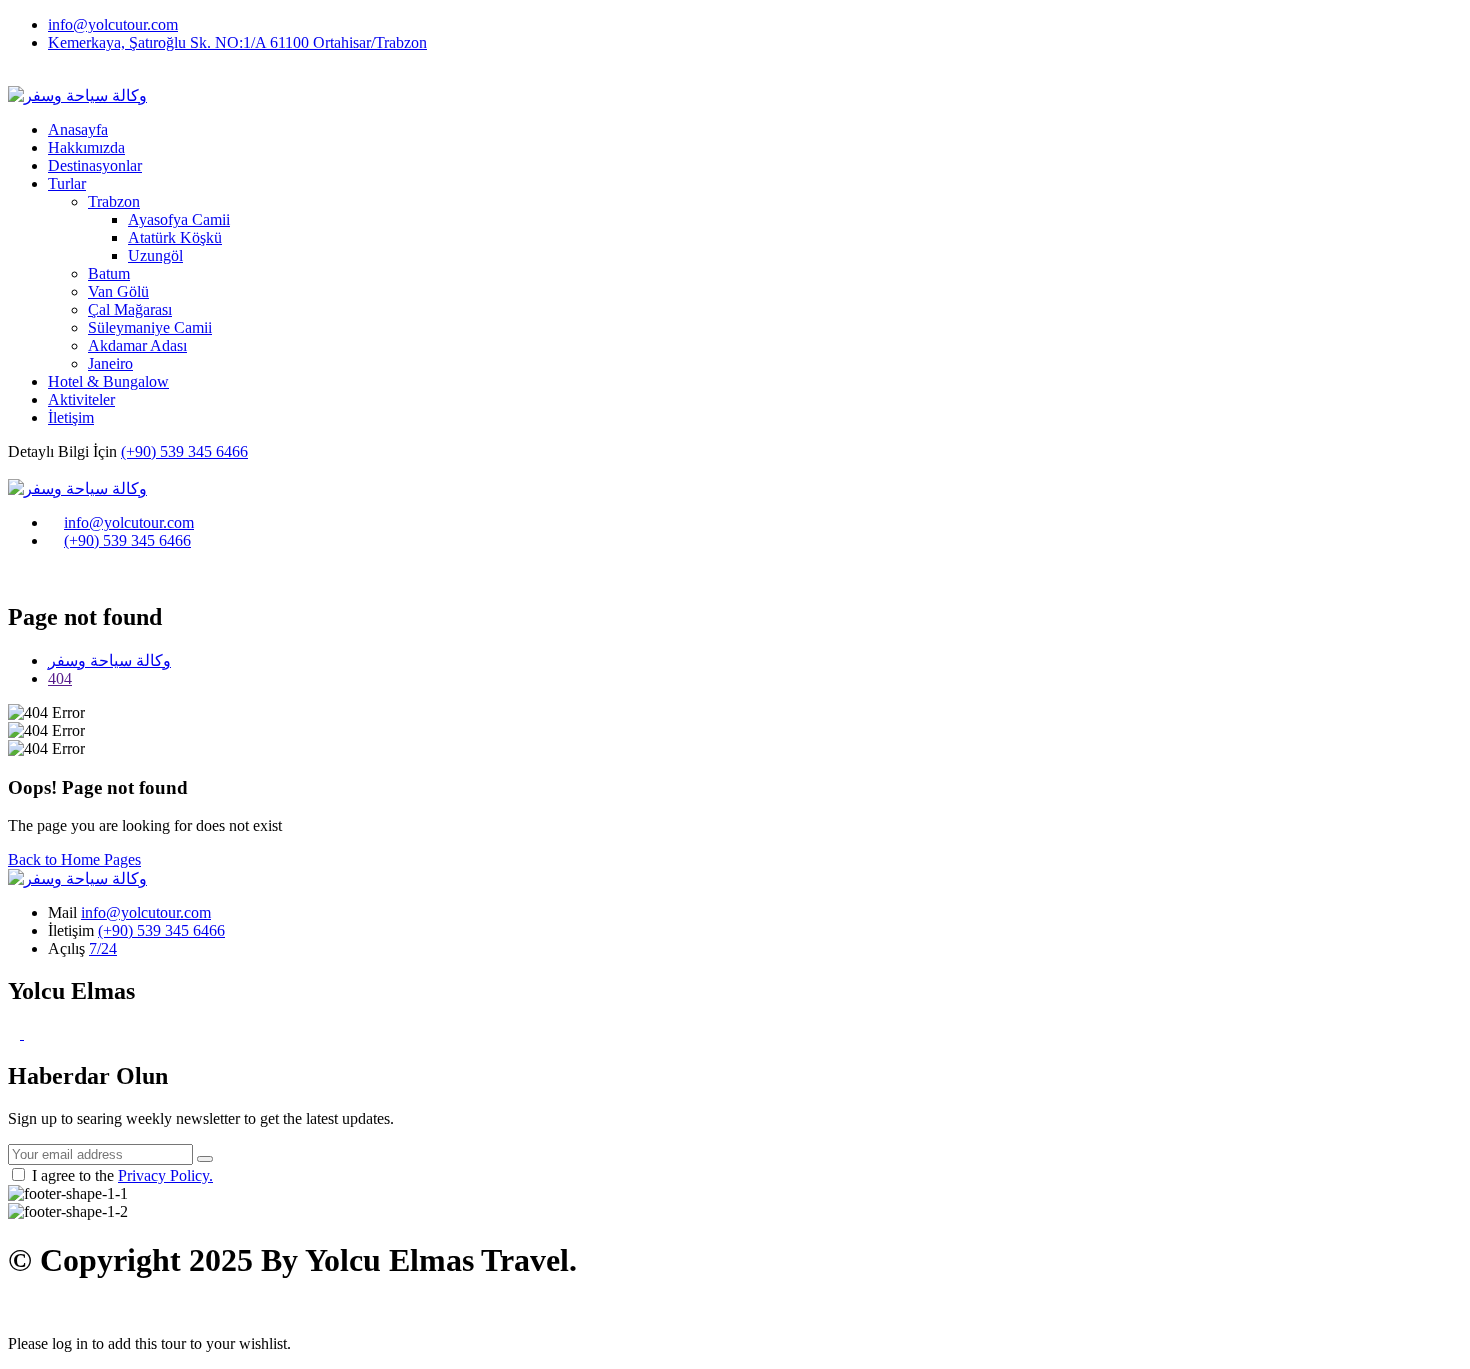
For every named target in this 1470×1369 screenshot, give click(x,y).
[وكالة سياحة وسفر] (77, 488)
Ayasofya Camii (179, 219)
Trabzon (114, 201)
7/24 (103, 948)
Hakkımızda (86, 147)
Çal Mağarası (130, 309)
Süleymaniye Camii (150, 327)
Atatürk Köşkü (175, 237)
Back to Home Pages (74, 859)
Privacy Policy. (165, 1175)
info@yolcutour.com (113, 24)
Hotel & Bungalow (108, 381)
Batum (109, 273)
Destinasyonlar (95, 165)
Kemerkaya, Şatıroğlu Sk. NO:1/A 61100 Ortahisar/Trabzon (237, 42)
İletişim (71, 417)
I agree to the (122, 1175)
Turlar (67, 183)
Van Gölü (118, 291)
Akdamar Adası (137, 345)
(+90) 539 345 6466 (184, 451)
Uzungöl (155, 255)
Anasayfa (78, 129)
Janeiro (110, 363)
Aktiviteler (81, 399)
